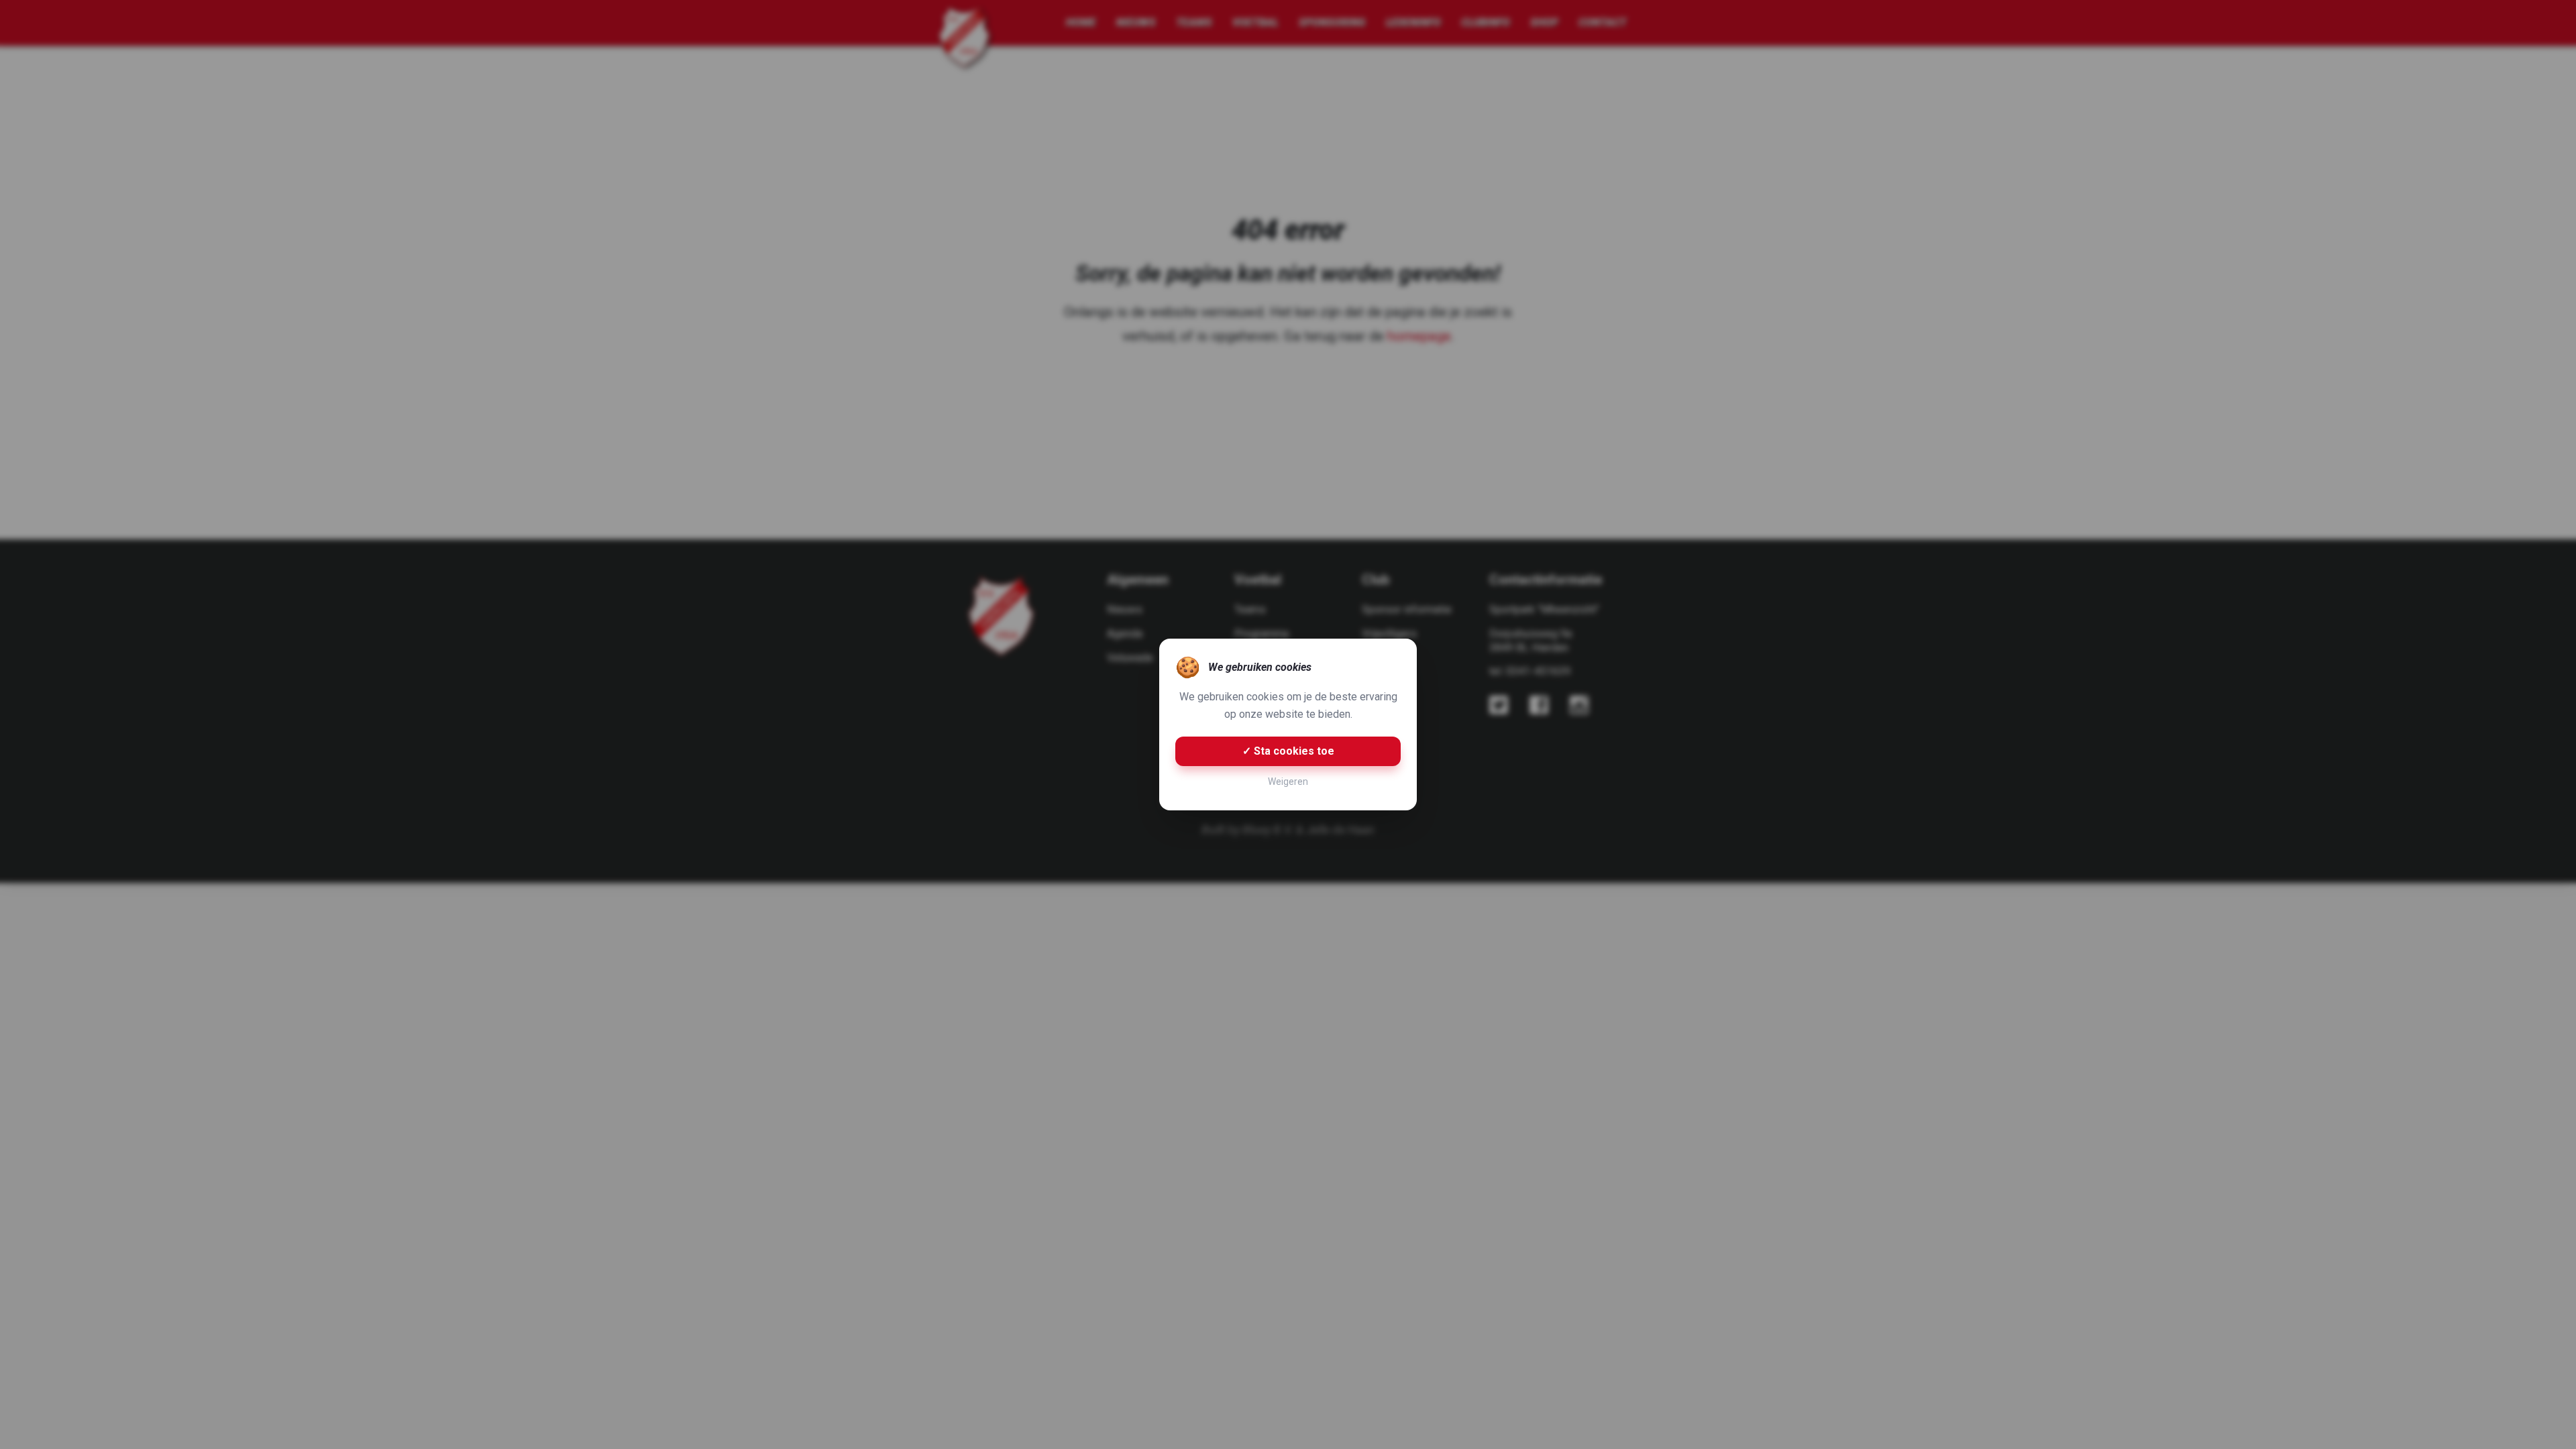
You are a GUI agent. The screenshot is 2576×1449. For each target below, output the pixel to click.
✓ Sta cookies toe (1288, 751)
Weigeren (1288, 782)
